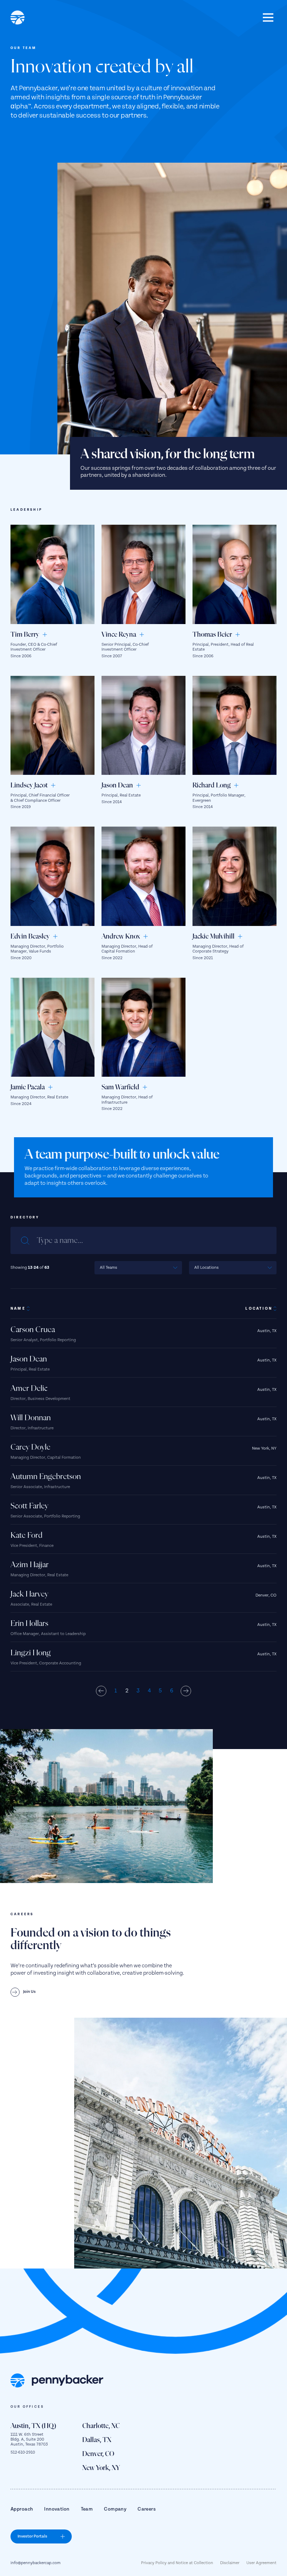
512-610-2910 (23, 2452)
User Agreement (261, 2563)
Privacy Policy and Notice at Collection (177, 2563)
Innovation (57, 2509)
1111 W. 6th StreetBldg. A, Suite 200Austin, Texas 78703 (29, 2440)
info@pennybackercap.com (36, 2563)
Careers (147, 2509)
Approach (22, 2509)
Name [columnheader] (18, 1309)
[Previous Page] (101, 1691)
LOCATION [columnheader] (259, 1309)
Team (87, 2509)
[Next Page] (186, 1691)
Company (115, 2509)
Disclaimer (230, 2563)
